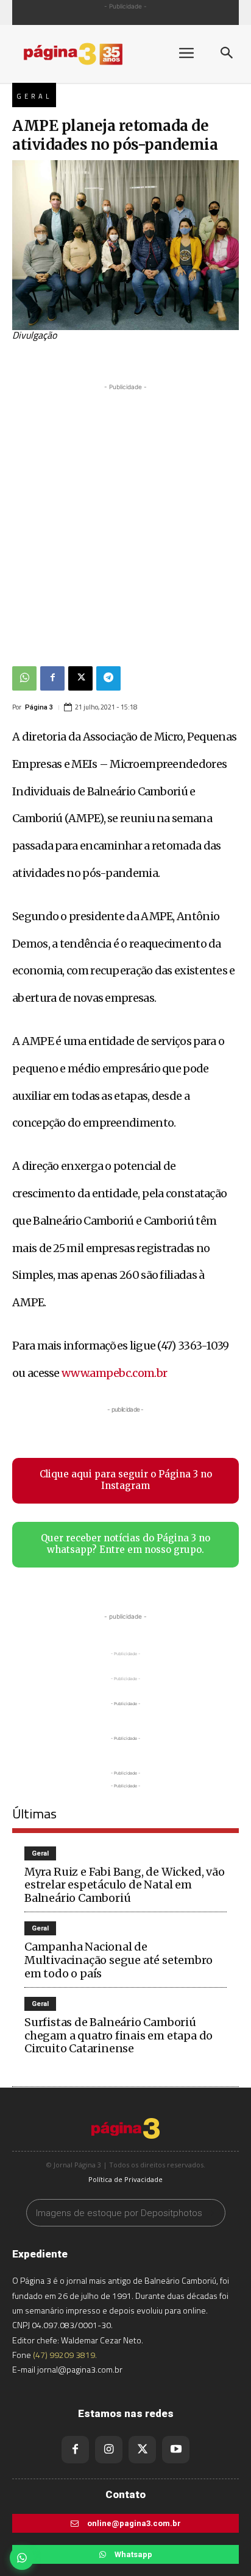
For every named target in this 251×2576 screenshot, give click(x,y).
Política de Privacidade (125, 2179)
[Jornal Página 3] (85, 54)
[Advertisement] (125, 519)
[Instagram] (109, 2450)
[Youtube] (176, 2450)
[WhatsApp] (24, 678)
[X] (80, 678)
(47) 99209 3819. (65, 2355)
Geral (34, 96)
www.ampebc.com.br (114, 1373)
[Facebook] (52, 678)
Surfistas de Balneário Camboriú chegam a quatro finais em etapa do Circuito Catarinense (118, 2035)
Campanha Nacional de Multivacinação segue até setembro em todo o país (118, 1960)
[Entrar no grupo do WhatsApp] (22, 2558)
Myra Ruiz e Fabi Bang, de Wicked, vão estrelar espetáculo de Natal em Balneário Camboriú (125, 1885)
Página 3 (39, 707)
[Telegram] (108, 678)
